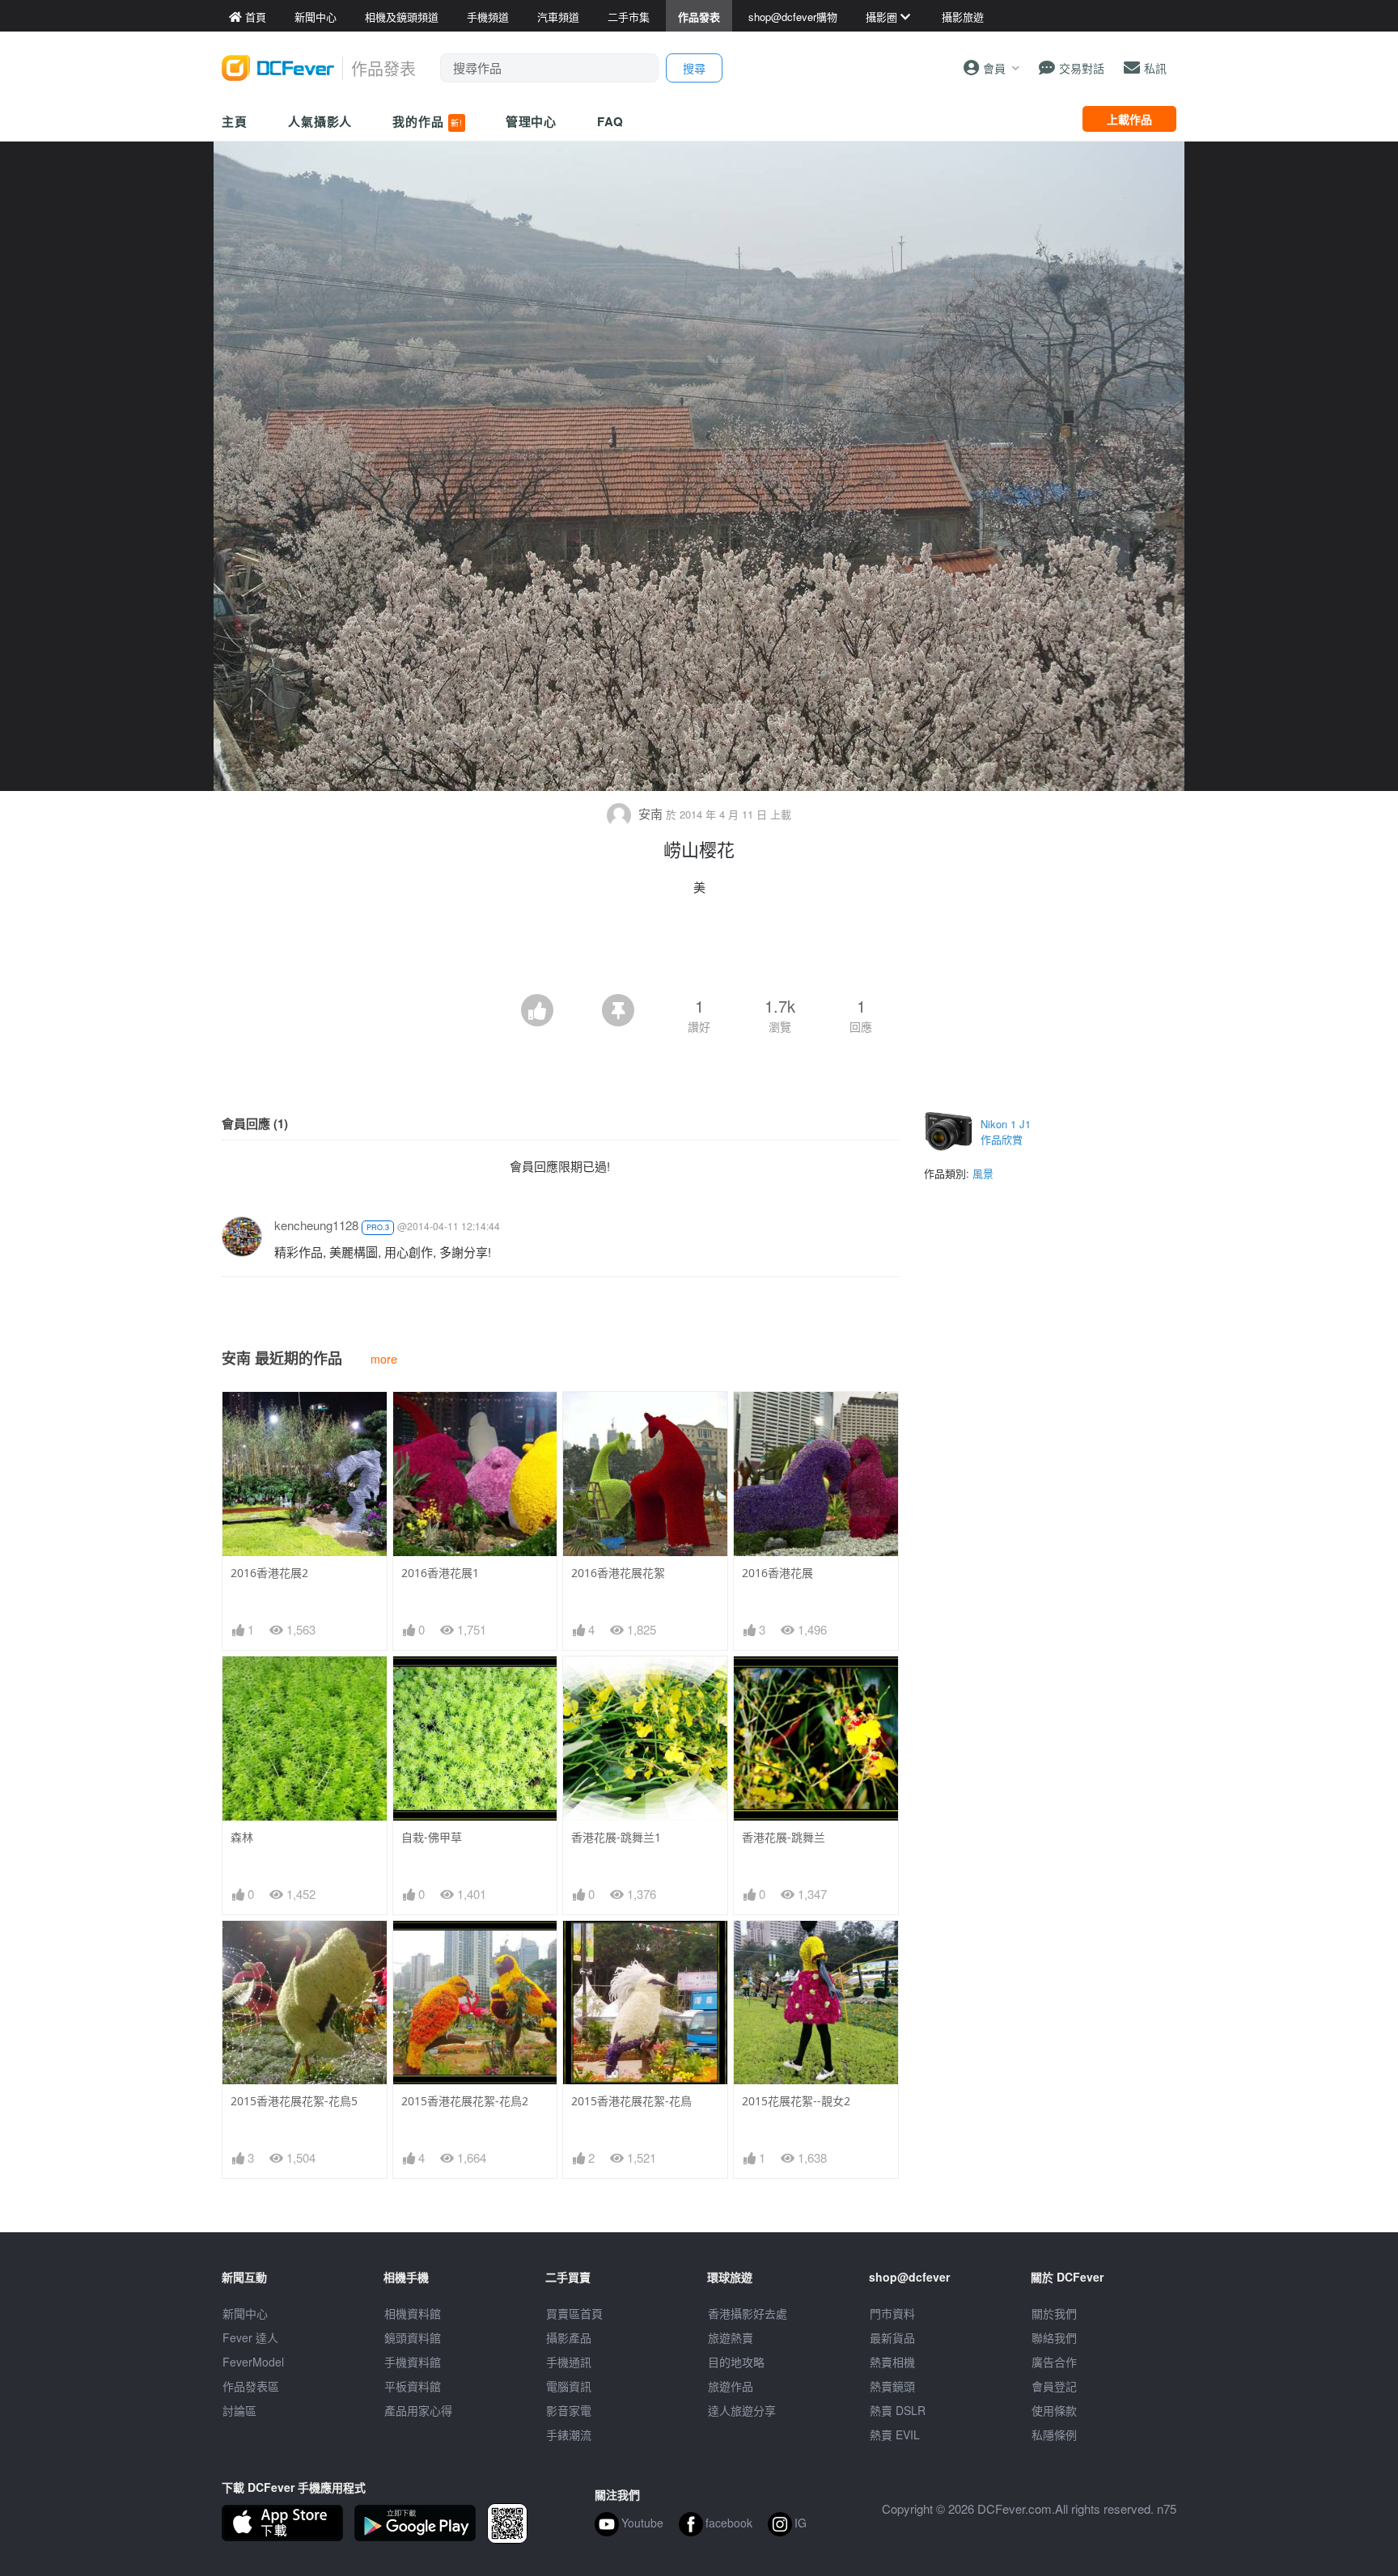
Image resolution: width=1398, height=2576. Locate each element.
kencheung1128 (316, 1225)
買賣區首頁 (574, 2313)
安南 (650, 813)
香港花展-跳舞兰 (784, 1837)
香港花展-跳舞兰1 (616, 1837)
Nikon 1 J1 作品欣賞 (1006, 1132)
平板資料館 (413, 2386)
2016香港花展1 (440, 1573)
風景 (983, 1173)
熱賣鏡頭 (892, 2386)
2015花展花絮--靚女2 (796, 2101)
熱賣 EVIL (895, 2434)
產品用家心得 (418, 2410)
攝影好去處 (748, 2313)
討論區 (239, 2410)
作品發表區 (251, 2386)
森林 (242, 1837)
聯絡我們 (1054, 2337)
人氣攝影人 (320, 121)
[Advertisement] (699, 950)
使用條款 (1054, 2410)
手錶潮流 (569, 2434)
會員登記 (1054, 2386)
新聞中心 (245, 2313)
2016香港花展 (777, 1573)
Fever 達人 (250, 2337)
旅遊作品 (731, 2386)
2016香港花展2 (269, 1573)
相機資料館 (413, 2313)
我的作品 (427, 121)
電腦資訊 (569, 2386)
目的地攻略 (736, 2362)
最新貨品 (892, 2337)
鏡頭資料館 (413, 2337)
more (384, 1358)
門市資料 (892, 2313)
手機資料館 (413, 2362)
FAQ (610, 121)
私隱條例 (1054, 2434)
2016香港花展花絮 (618, 1573)
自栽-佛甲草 (432, 1837)
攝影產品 (569, 2337)
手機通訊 (569, 2362)
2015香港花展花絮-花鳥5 (294, 2101)
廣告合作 (1054, 2362)
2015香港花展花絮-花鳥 (631, 2101)
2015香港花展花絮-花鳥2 (465, 2101)
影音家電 (569, 2410)
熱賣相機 (892, 2362)
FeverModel (253, 2362)
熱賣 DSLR (898, 2410)
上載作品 (1129, 119)
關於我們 (1054, 2313)
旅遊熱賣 (731, 2337)
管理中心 (532, 121)
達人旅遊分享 (742, 2410)
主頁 (235, 121)
